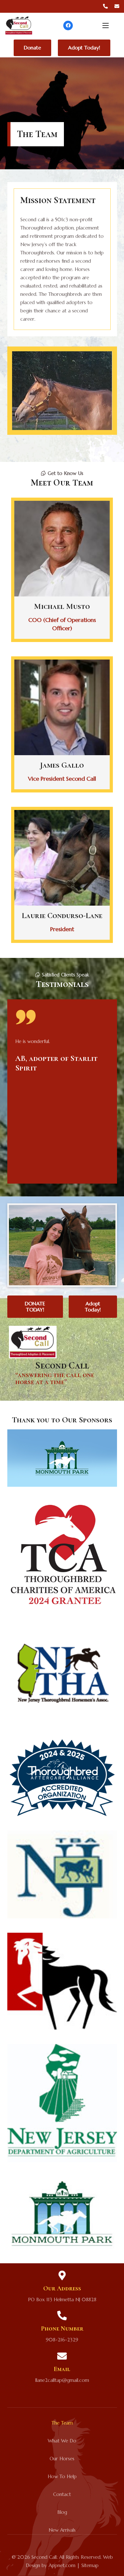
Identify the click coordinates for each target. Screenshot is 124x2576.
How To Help (62, 2476)
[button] (106, 26)
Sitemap (90, 2565)
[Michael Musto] (62, 570)
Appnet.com (62, 2565)
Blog (62, 2512)
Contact (62, 2494)
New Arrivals (62, 2530)
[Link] (105, 6)
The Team (62, 2423)
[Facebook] (68, 26)
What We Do (62, 2441)
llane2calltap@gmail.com (62, 2380)
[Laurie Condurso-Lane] (62, 875)
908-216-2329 (62, 2340)
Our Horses (62, 2459)
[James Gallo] (62, 724)
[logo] (19, 26)
